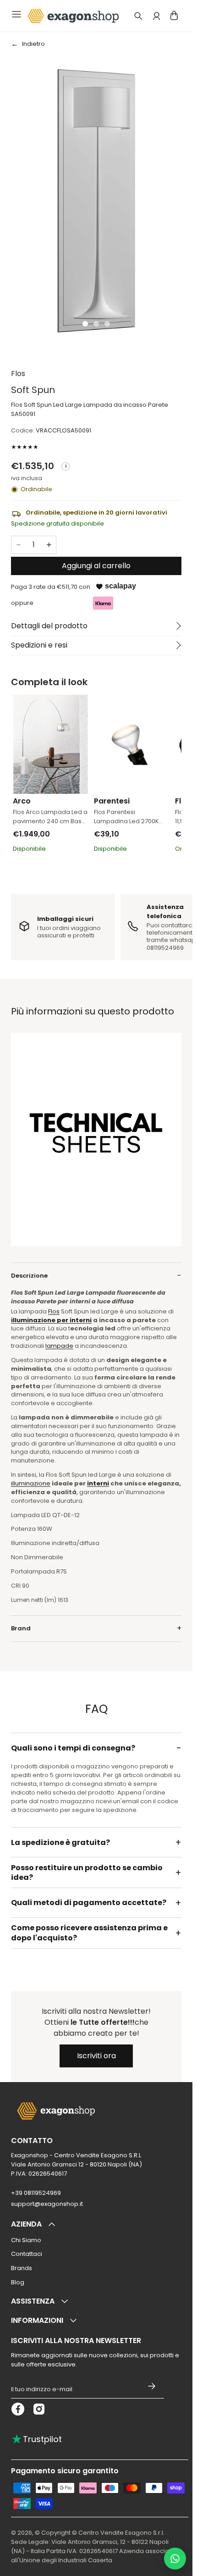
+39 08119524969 (36, 2193)
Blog (18, 2282)
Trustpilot (36, 2439)
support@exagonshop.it (47, 2204)
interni (98, 1483)
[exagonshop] (72, 16)
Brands (22, 2268)
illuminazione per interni (51, 1320)
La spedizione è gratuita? (60, 1842)
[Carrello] (174, 15)
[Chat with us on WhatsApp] (175, 2559)
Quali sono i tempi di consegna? (73, 1748)
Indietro (33, 44)
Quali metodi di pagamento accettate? (89, 1903)
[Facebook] (18, 2409)
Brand (21, 1628)
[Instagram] (39, 2409)
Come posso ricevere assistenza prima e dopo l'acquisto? (89, 1933)
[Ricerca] (138, 16)
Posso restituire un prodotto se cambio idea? (87, 1873)
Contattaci (27, 2254)
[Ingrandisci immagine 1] (96, 200)
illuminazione (31, 1483)
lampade (59, 1346)
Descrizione (29, 1276)
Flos (18, 374)
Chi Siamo (26, 2240)
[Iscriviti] (152, 2386)
